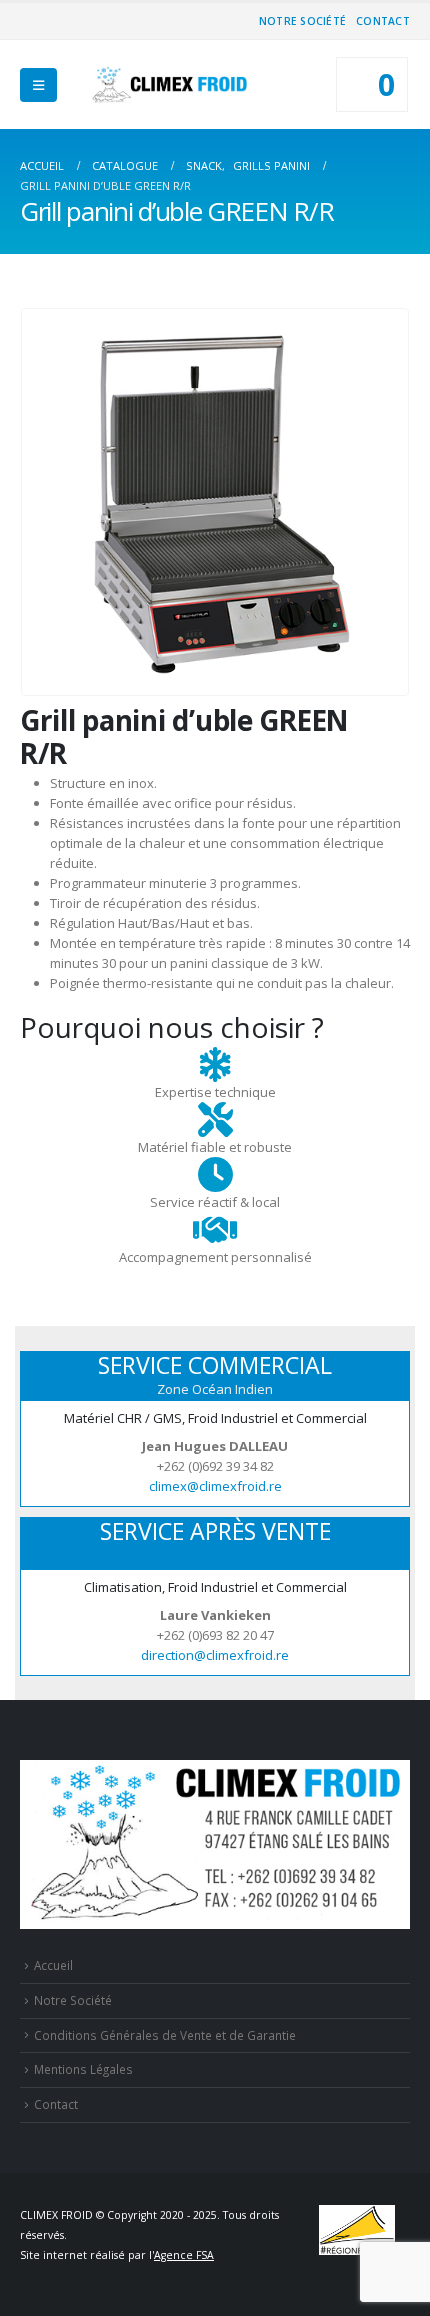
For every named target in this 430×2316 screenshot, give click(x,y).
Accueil (53, 1965)
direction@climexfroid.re (215, 1655)
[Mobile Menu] (38, 85)
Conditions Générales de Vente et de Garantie (165, 2035)
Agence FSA (184, 2255)
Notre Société (302, 21)
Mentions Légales (83, 2069)
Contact (383, 21)
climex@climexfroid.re (215, 1486)
